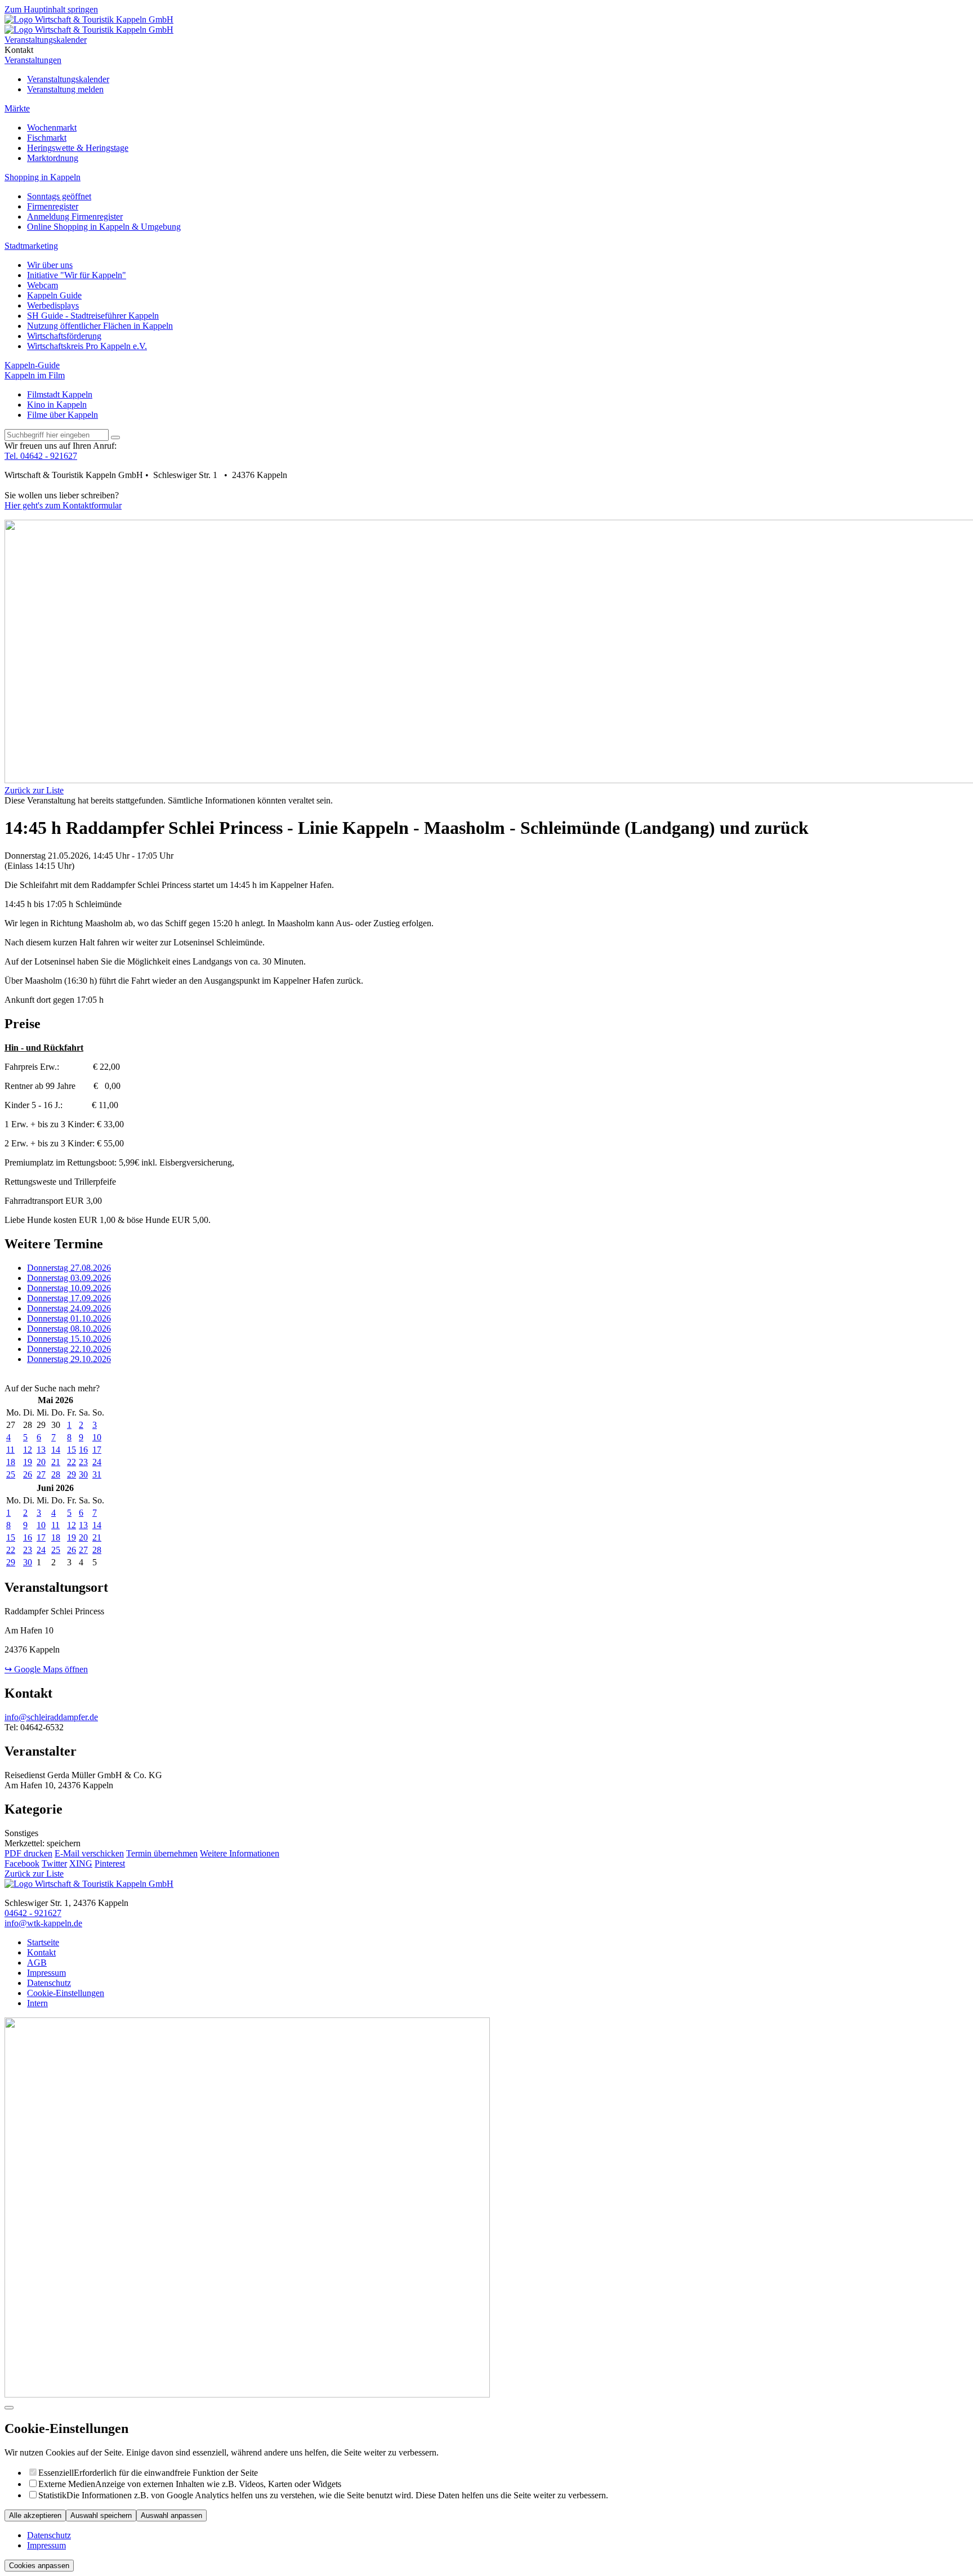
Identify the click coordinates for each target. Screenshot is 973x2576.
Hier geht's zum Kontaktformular (63, 505)
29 (72, 1474)
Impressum (46, 2545)
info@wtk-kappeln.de (43, 1923)
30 (83, 1474)
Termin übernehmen (162, 1853)
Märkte (17, 108)
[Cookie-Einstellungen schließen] (9, 2408)
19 (28, 1462)
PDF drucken (28, 1853)
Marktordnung (53, 158)
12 (28, 1450)
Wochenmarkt (52, 128)
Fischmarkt (47, 138)
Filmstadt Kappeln (60, 394)
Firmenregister (53, 206)
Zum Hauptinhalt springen (51, 9)
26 (28, 1474)
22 (72, 1462)
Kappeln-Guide (32, 365)
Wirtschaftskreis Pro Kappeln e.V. (87, 346)
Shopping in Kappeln (43, 177)
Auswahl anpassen (171, 2515)
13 (41, 1450)
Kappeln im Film (35, 375)
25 (11, 1474)
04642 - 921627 (33, 1913)
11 (10, 1450)
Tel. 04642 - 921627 (41, 456)
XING (81, 1863)
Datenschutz (49, 2535)
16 (83, 1450)
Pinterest (110, 1863)
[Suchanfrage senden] (115, 437)
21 (56, 1462)
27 (41, 1474)
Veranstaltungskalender (68, 79)
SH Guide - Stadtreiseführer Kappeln (93, 316)
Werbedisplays (53, 305)
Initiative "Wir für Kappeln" (77, 275)
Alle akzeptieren (35, 2515)
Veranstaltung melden (65, 89)
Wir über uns (50, 265)
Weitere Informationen (240, 1853)
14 (56, 1450)
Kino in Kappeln (57, 405)
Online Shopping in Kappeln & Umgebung (104, 227)
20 (41, 1462)
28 (56, 1474)
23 (83, 1462)
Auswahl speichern (101, 2515)
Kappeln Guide (54, 295)
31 (97, 1474)
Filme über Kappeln (63, 415)
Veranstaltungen (33, 60)
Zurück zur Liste (34, 790)
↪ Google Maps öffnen (46, 1669)
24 (97, 1462)
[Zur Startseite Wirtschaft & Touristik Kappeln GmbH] (89, 19)
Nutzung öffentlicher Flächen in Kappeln (100, 326)
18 (11, 1462)
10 (97, 1437)
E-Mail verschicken (89, 1853)
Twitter (54, 1863)
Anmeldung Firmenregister (75, 216)
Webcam (43, 285)
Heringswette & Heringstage (78, 148)
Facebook (22, 1863)
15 (72, 1450)
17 (97, 1450)
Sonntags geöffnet (59, 196)
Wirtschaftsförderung (64, 336)
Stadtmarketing (31, 246)
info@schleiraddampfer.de (51, 1717)
